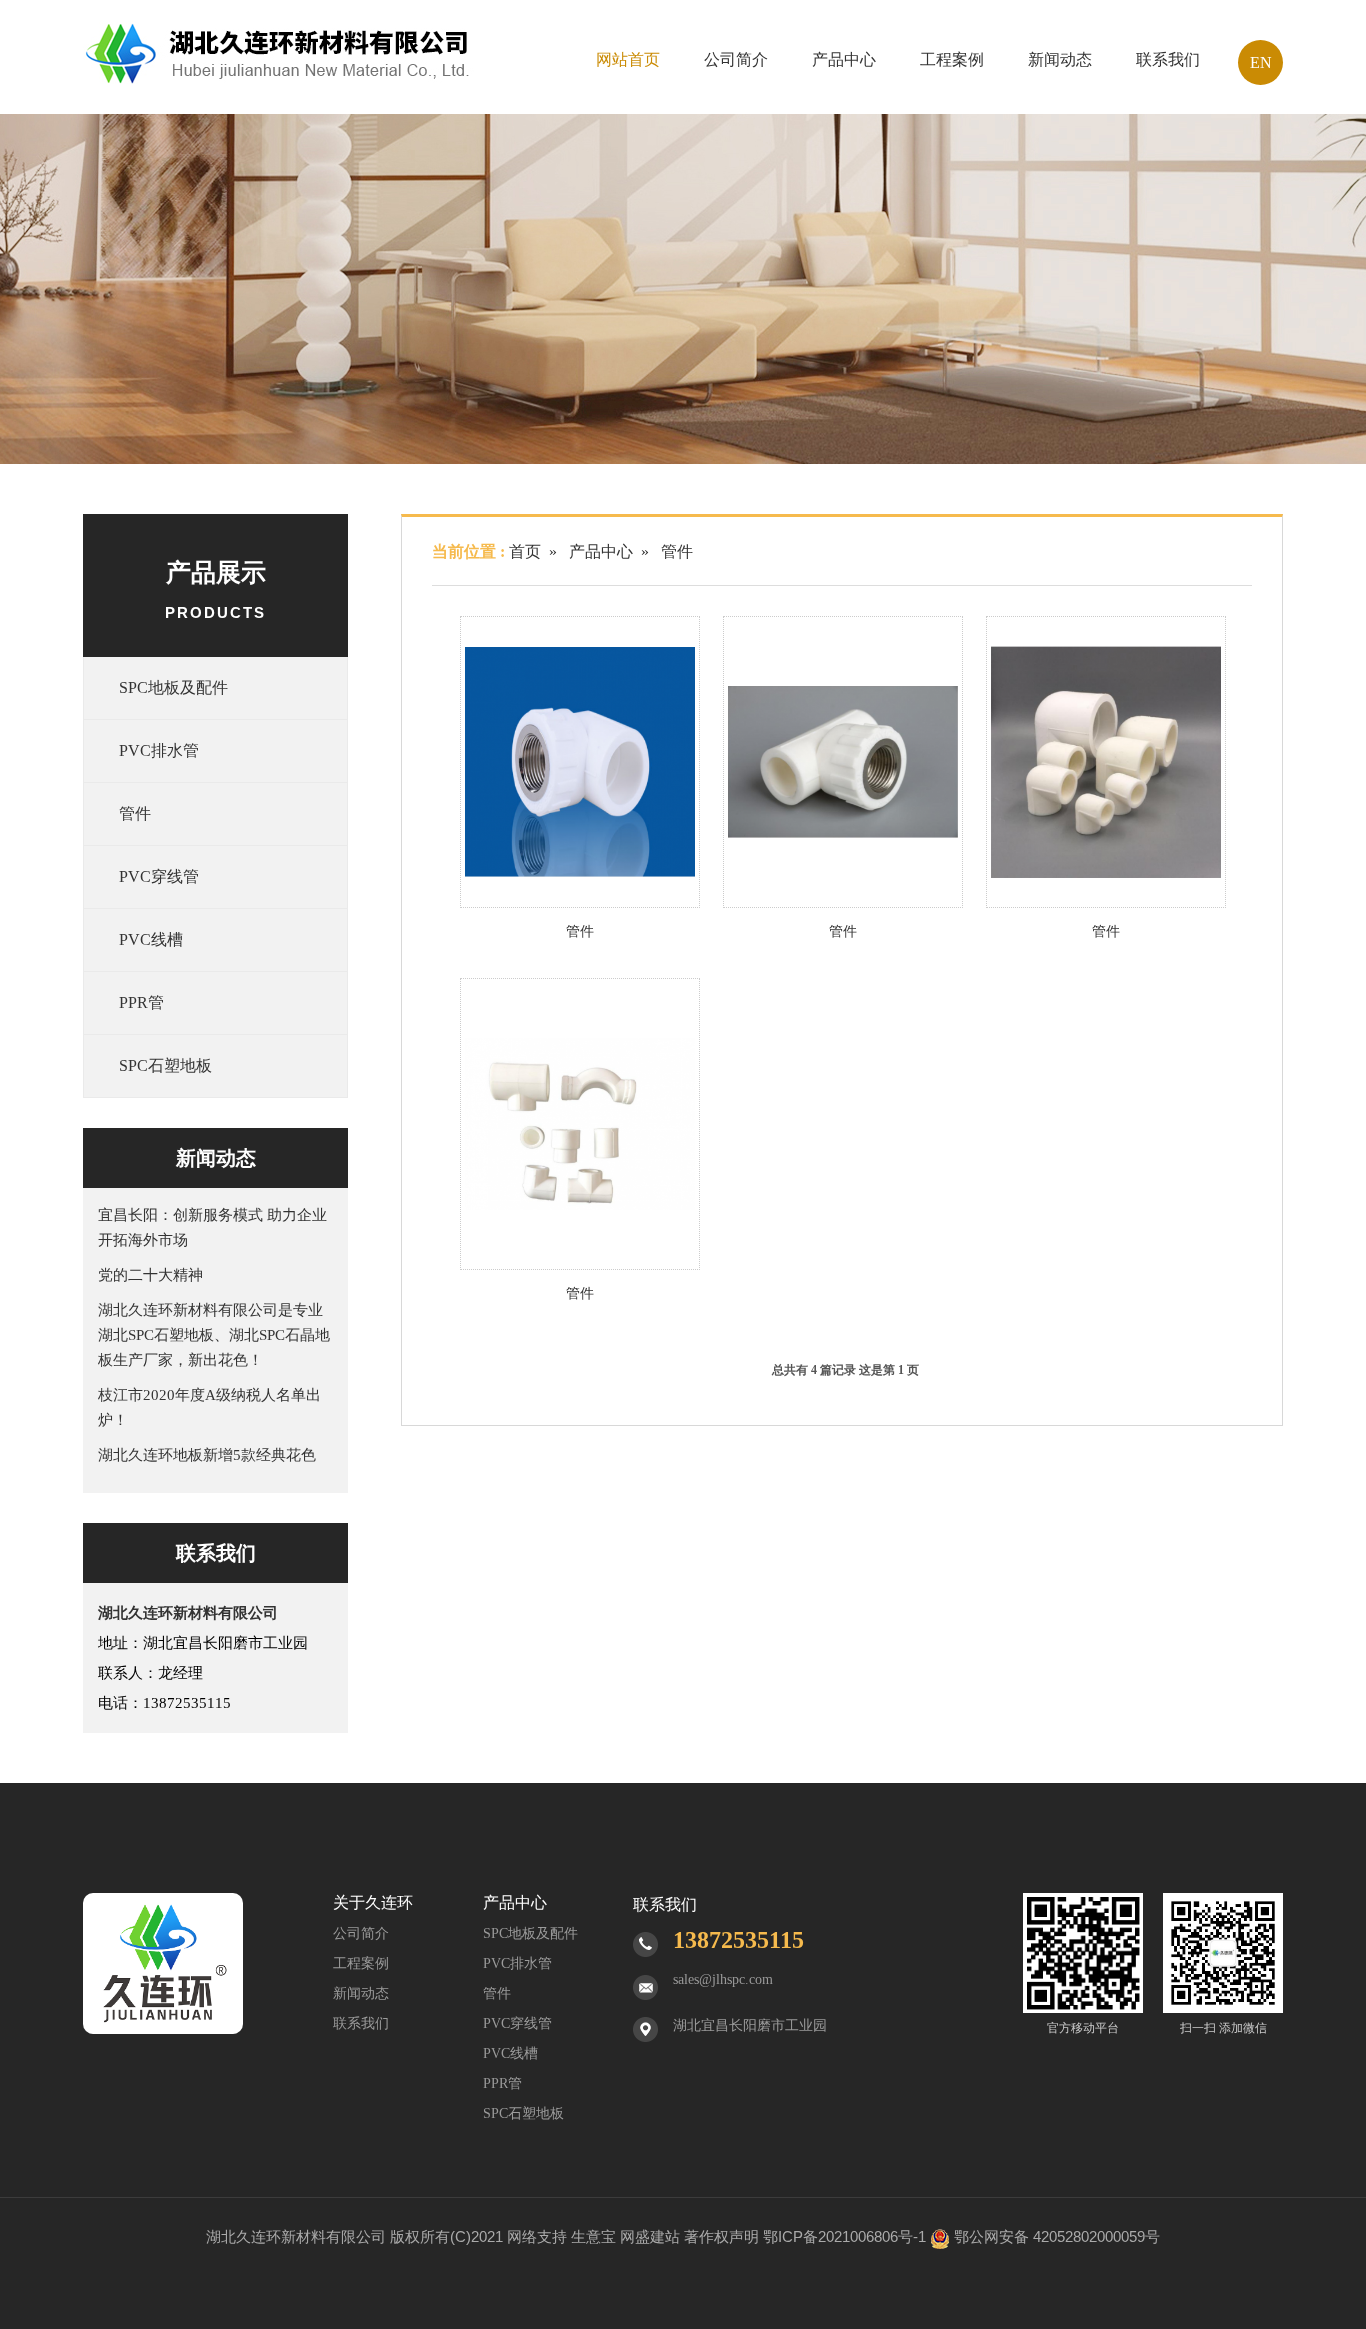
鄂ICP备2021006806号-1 (844, 2236)
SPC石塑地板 (165, 1065)
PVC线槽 (151, 939)
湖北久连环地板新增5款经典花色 (207, 1455)
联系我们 (1168, 59)
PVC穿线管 (159, 876)
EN (1261, 62)
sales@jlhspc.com (723, 1979)
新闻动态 (1060, 59)
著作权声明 (721, 2236)
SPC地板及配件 (173, 687)
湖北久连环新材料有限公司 (296, 2236)
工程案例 (952, 59)
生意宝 (593, 2236)
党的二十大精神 (150, 1275)
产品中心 (844, 59)
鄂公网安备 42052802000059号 (1057, 2236)
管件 (135, 813)
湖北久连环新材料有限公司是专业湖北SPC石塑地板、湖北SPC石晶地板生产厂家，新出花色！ (214, 1335)
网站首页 (628, 59)
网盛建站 (650, 2236)
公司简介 (736, 59)
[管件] (580, 762)
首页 (525, 551)
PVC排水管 (159, 750)
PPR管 (141, 1002)
